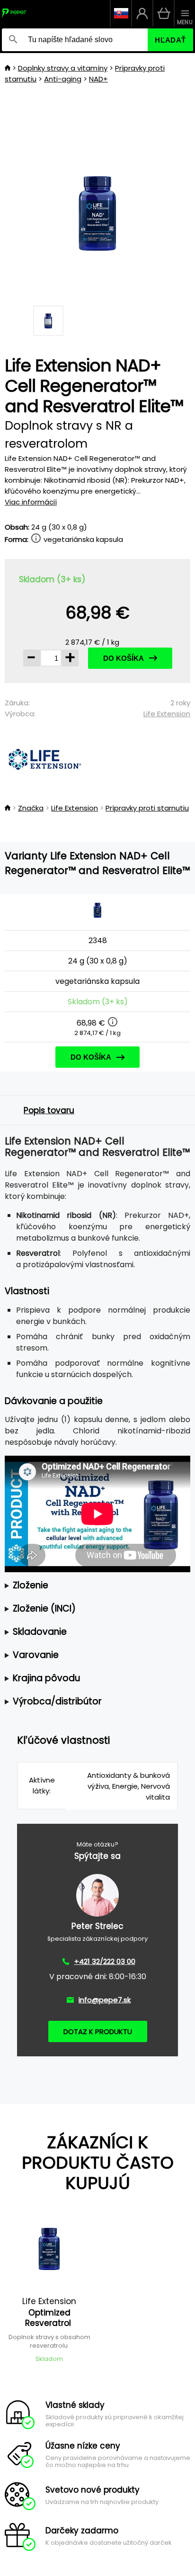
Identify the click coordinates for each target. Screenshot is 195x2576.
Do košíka (124, 658)
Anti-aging (63, 79)
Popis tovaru (49, 1110)
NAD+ (98, 79)
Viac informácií (31, 502)
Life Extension (167, 714)
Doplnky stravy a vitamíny (63, 68)
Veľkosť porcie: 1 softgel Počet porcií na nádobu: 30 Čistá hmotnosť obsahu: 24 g (96, 1586)
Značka (31, 808)
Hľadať (170, 40)
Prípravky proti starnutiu (147, 808)
